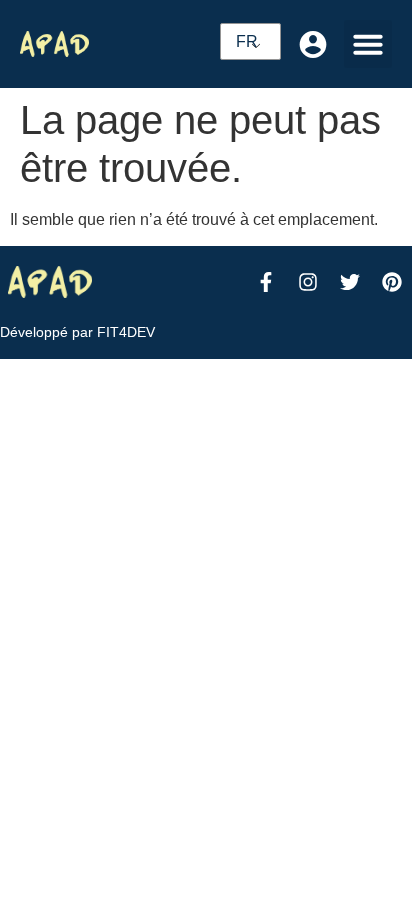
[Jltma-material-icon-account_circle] (313, 44)
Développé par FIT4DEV (77, 332)
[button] (368, 44)
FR (247, 41)
